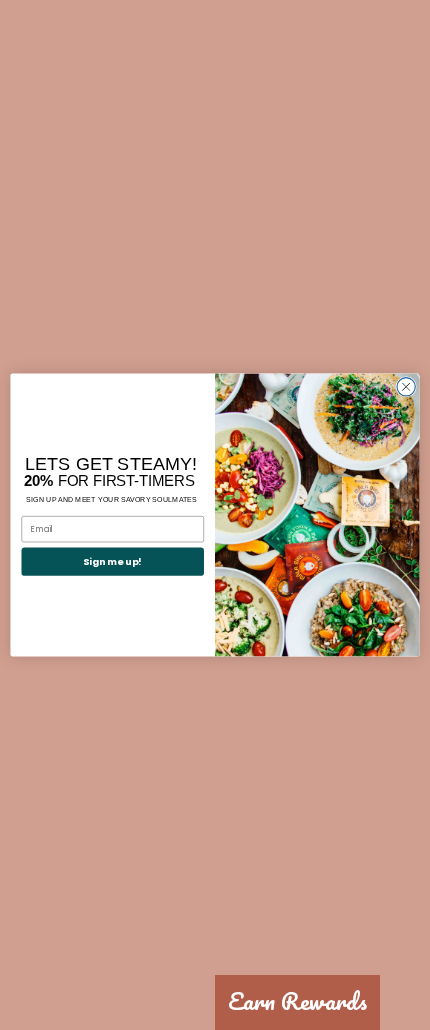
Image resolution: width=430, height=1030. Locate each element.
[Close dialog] (406, 387)
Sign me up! (112, 561)
